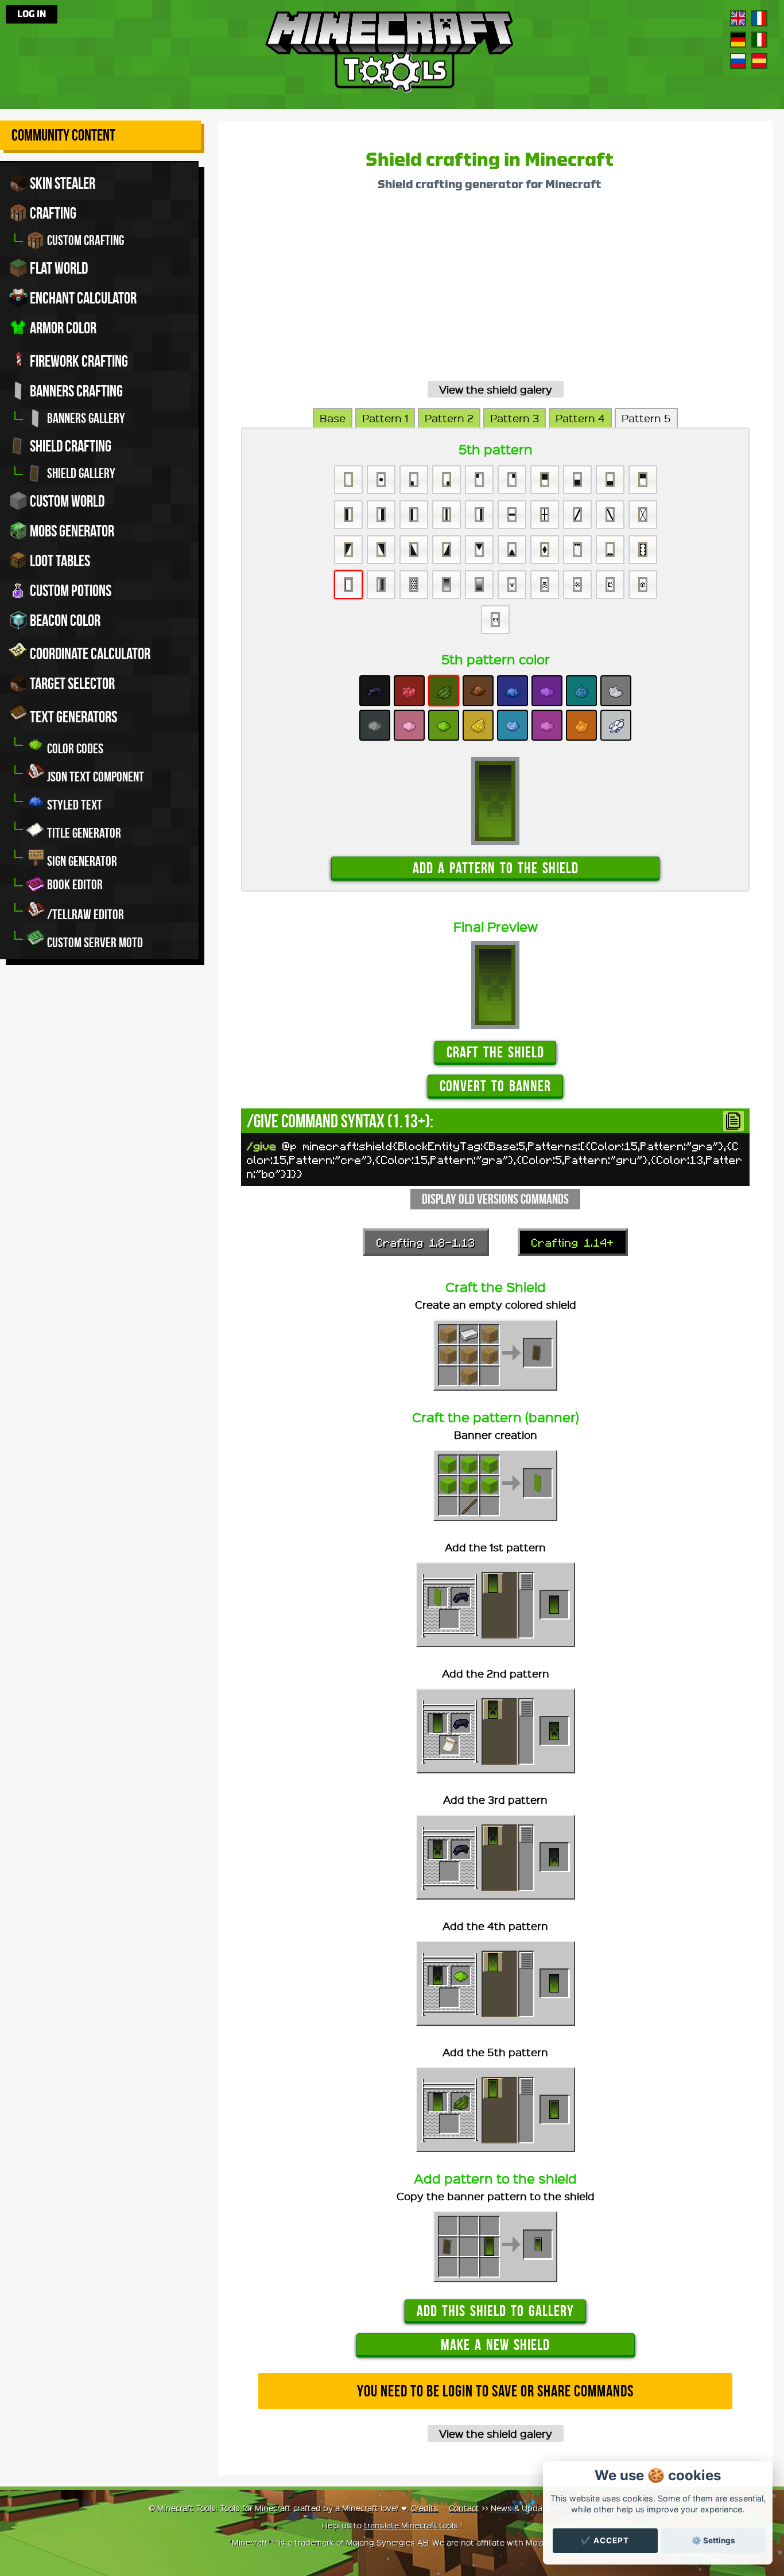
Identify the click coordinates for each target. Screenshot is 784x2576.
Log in (32, 14)
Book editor (74, 885)
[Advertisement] (495, 290)
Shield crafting (69, 446)
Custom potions (69, 591)
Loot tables (59, 561)
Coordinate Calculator (89, 654)
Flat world (58, 268)
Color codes (74, 749)
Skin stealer (61, 183)
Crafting (52, 213)
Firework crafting (78, 361)
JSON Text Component (94, 777)
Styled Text (73, 805)
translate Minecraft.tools (411, 2525)
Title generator (83, 833)
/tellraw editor (84, 915)
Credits (425, 2508)
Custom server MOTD (94, 943)
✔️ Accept (605, 2540)
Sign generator (81, 861)
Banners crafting (75, 391)
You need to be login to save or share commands (495, 2391)
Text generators (72, 717)
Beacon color (64, 620)
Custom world (66, 501)
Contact (464, 2508)
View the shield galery (496, 389)
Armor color (62, 328)
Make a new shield (495, 2345)
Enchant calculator (82, 298)
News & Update (521, 2508)
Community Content (63, 135)
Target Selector (71, 684)
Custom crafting (84, 240)
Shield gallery (80, 473)
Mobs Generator (71, 531)
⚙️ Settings (713, 2540)
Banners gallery (85, 418)
